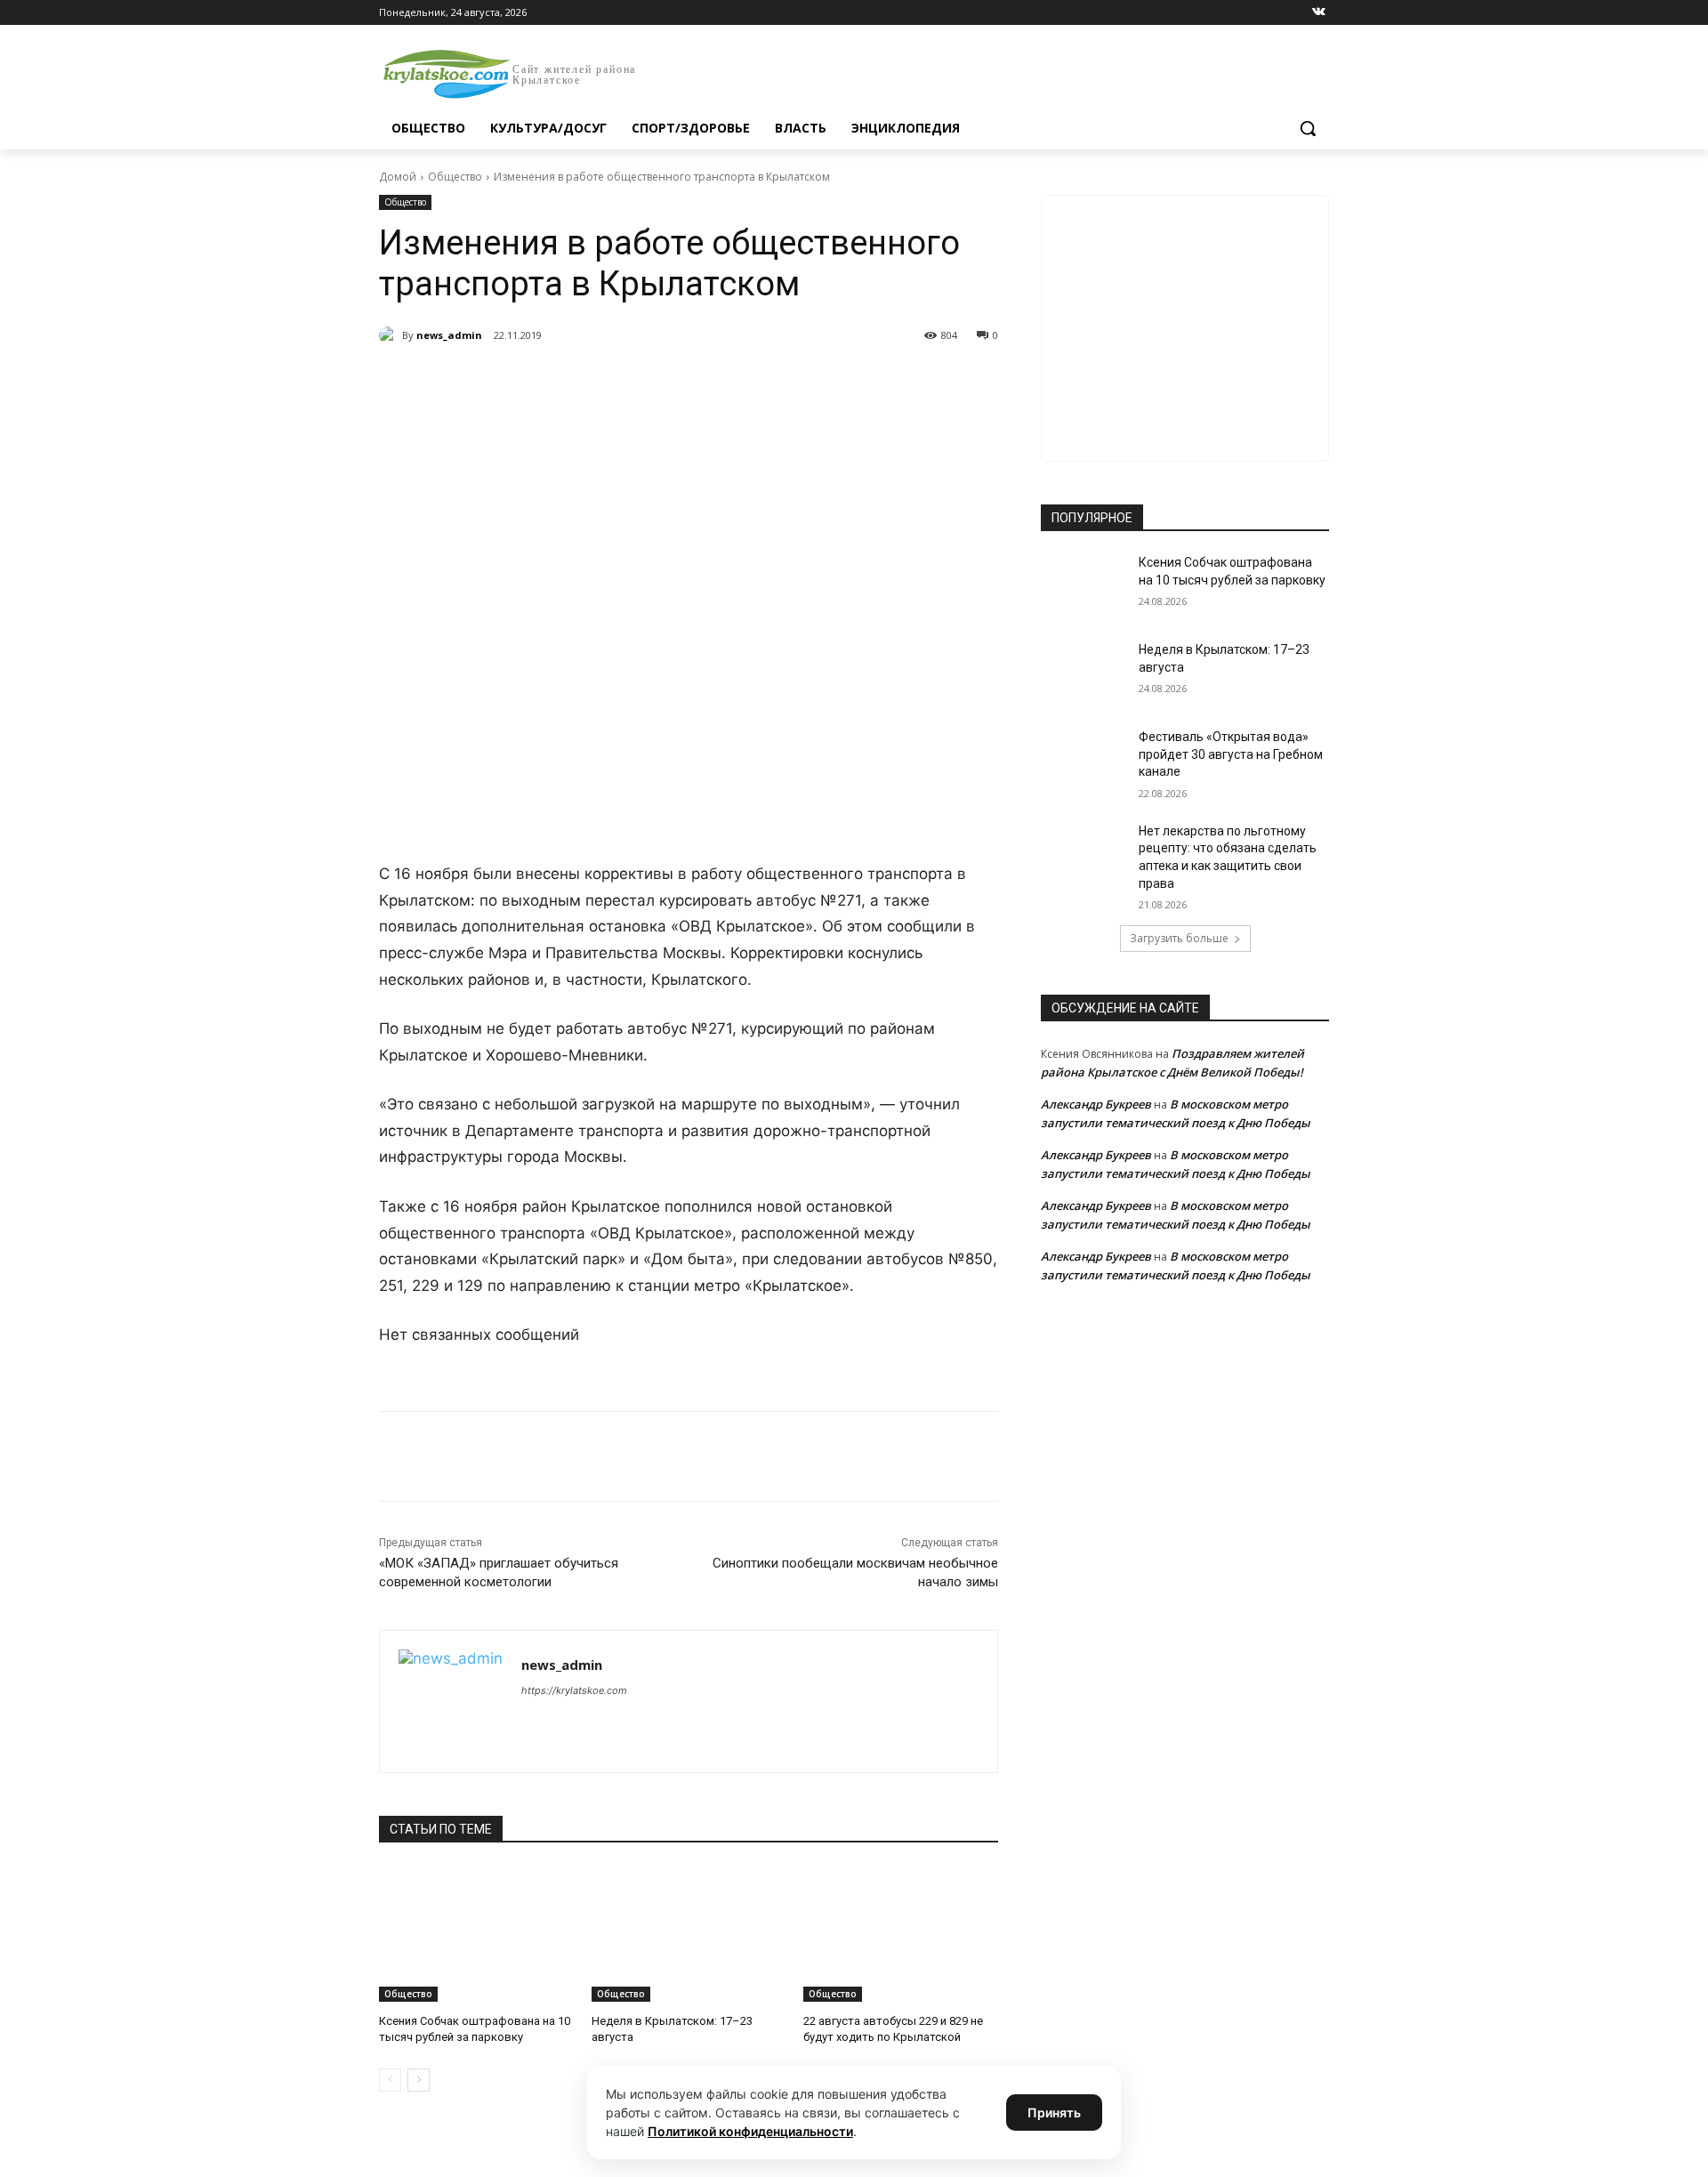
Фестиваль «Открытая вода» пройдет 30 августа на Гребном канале (1231, 754)
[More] (707, 381)
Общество (455, 177)
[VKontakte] (1319, 13)
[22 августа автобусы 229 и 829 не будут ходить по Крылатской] (901, 1934)
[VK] (543, 381)
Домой (398, 177)
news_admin (449, 335)
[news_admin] (391, 335)
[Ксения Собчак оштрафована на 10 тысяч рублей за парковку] (476, 1934)
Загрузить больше (1179, 938)
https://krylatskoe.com (574, 1690)
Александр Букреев (1096, 1104)
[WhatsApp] (624, 381)
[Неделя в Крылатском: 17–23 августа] (689, 1934)
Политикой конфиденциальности (750, 2131)
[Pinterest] (665, 381)
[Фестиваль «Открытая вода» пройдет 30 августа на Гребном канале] (1084, 759)
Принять (1054, 2112)
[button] (1308, 128)
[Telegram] (584, 381)
